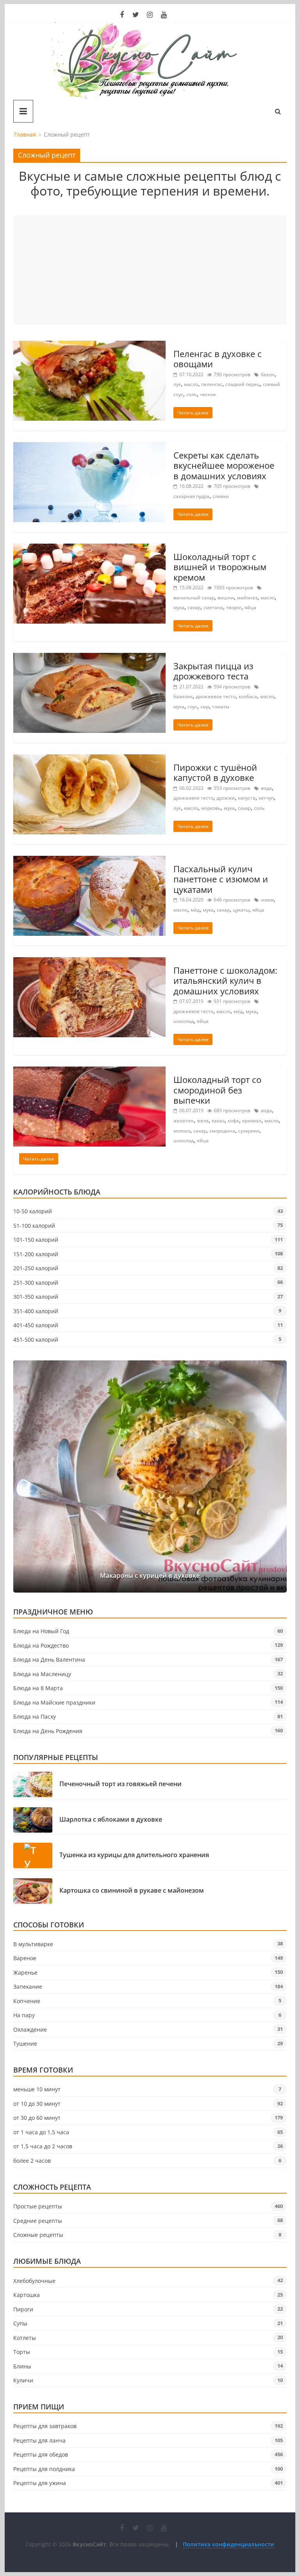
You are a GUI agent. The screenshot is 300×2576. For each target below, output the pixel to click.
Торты (22, 2352)
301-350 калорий (36, 1297)
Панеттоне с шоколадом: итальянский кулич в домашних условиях (225, 980)
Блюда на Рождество (41, 1645)
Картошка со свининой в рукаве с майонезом (132, 1891)
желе (203, 1121)
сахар (194, 607)
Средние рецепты (38, 2221)
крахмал (252, 1121)
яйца (250, 607)
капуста (247, 798)
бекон (268, 374)
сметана (213, 607)
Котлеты (25, 2338)
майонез (247, 598)
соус (192, 707)
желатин (184, 1121)
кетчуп (266, 798)
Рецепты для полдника (44, 2469)
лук (177, 384)
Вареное (25, 1958)
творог (234, 607)
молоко (182, 1131)
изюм (267, 900)
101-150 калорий (36, 1240)
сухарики (249, 1131)
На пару (24, 2015)
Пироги (23, 2309)
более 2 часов (32, 2161)
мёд (195, 910)
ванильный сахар (194, 598)
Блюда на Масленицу (42, 1674)
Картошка (27, 2295)
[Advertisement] (150, 270)
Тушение (25, 2044)
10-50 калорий (33, 1211)
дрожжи (226, 798)
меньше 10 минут (37, 2089)
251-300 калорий (36, 1283)
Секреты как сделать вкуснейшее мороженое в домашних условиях (224, 465)
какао (218, 1121)
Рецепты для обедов (41, 2454)
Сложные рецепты (38, 2235)
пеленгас (212, 384)
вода (266, 788)
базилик (183, 696)
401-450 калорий (36, 1325)
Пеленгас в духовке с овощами (218, 359)
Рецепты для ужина (40, 2483)
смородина (222, 1131)
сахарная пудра (191, 496)
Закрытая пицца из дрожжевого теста (213, 671)
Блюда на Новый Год (41, 1631)
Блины (22, 2366)
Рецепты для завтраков (45, 2426)
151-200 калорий (36, 1254)
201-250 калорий (36, 1268)
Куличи (23, 2380)
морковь (211, 808)
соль (192, 394)
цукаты (241, 910)
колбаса (248, 696)
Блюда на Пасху (35, 1716)
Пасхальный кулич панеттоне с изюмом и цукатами (221, 879)
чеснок (208, 394)
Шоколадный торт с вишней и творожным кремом (220, 567)
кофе (233, 1121)
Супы (20, 2323)
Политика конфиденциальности (229, 2544)
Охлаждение (30, 2029)
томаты (221, 707)
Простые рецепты (38, 2206)
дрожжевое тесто (216, 696)
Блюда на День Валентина (49, 1660)
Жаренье (25, 1972)
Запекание (28, 1987)
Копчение (27, 2001)
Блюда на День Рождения (48, 1731)
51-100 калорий (34, 1226)
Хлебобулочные (34, 2281)
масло (191, 384)
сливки (221, 496)
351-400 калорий (36, 1311)
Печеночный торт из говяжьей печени (121, 1784)
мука (179, 607)
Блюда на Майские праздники (54, 1702)
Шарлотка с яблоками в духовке (111, 1820)
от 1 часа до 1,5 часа (41, 2132)
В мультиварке (33, 1944)
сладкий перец (243, 384)
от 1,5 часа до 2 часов (43, 2146)
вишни (226, 598)
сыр (205, 707)
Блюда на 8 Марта (38, 1688)
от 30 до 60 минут (37, 2118)
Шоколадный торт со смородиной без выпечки (217, 1090)
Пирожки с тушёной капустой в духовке (215, 772)
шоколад (184, 1021)
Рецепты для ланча (39, 2440)
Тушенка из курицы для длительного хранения (134, 1855)
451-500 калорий (36, 1340)
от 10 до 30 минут (37, 2104)
